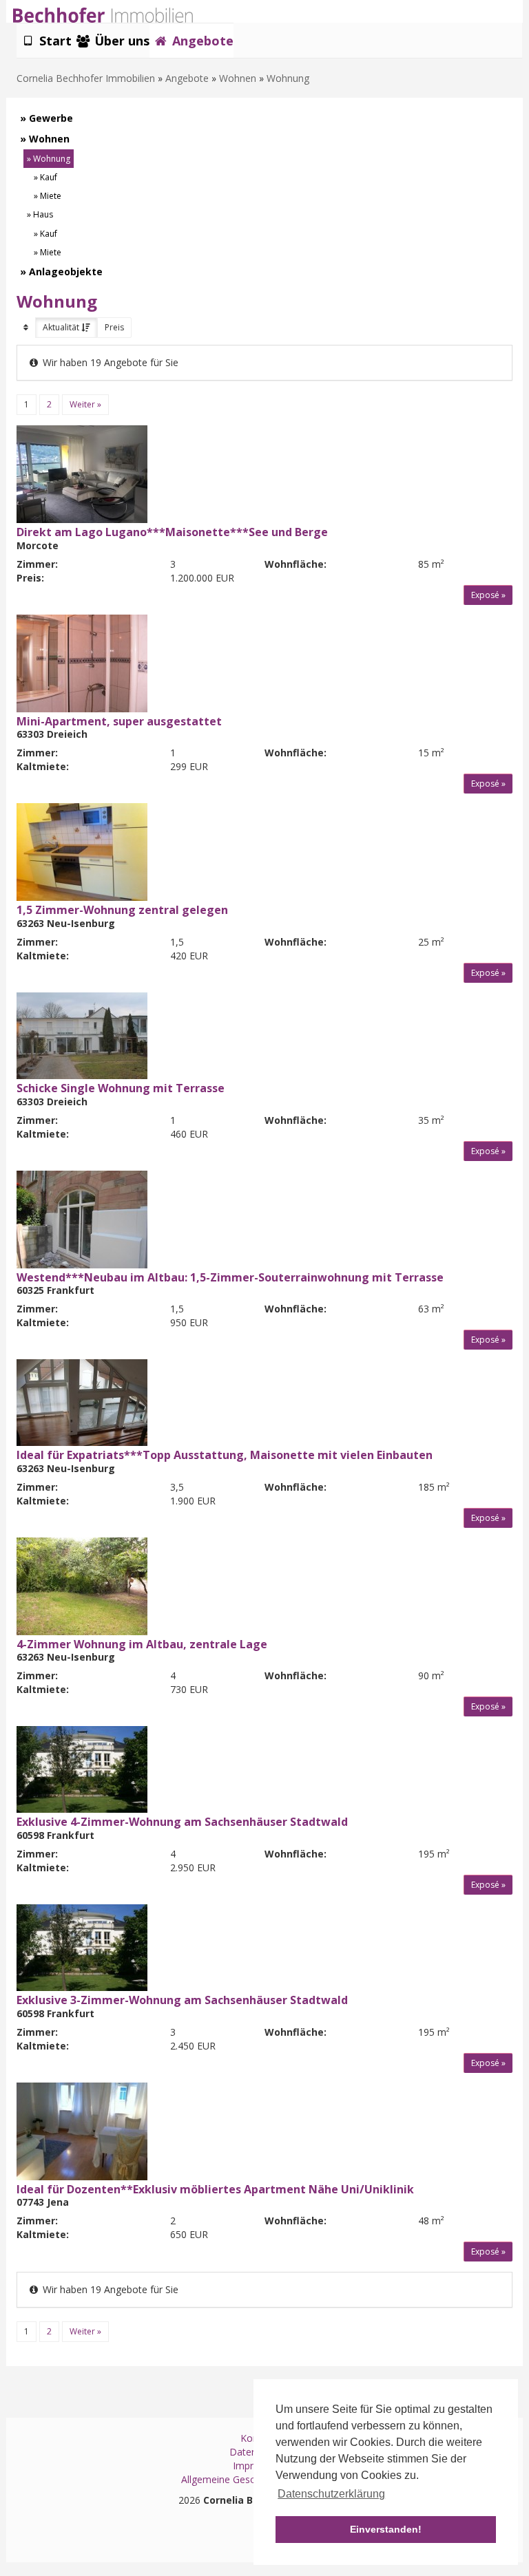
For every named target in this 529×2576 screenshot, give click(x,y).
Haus (43, 214)
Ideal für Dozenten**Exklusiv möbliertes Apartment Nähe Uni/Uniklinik (215, 2189)
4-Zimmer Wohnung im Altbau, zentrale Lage (142, 1644)
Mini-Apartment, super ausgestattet (119, 721)
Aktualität (62, 327)
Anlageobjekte (66, 272)
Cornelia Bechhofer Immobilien (86, 78)
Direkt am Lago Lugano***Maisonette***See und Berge (172, 532)
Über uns (120, 41)
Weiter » (85, 404)
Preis (114, 327)
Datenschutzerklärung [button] (331, 2494)
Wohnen (238, 78)
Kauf (49, 177)
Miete (51, 196)
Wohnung (288, 78)
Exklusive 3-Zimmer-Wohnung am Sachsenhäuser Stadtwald (182, 2000)
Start (54, 41)
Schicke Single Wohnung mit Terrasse (121, 1088)
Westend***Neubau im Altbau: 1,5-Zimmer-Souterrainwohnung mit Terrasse (230, 1277)
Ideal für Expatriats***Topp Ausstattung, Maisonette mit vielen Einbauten (225, 1455)
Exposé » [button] (488, 595)
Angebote (201, 41)
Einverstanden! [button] (386, 2529)
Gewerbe (51, 118)
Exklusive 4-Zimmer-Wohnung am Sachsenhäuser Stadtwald (182, 1822)
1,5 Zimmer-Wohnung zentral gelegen (122, 910)
